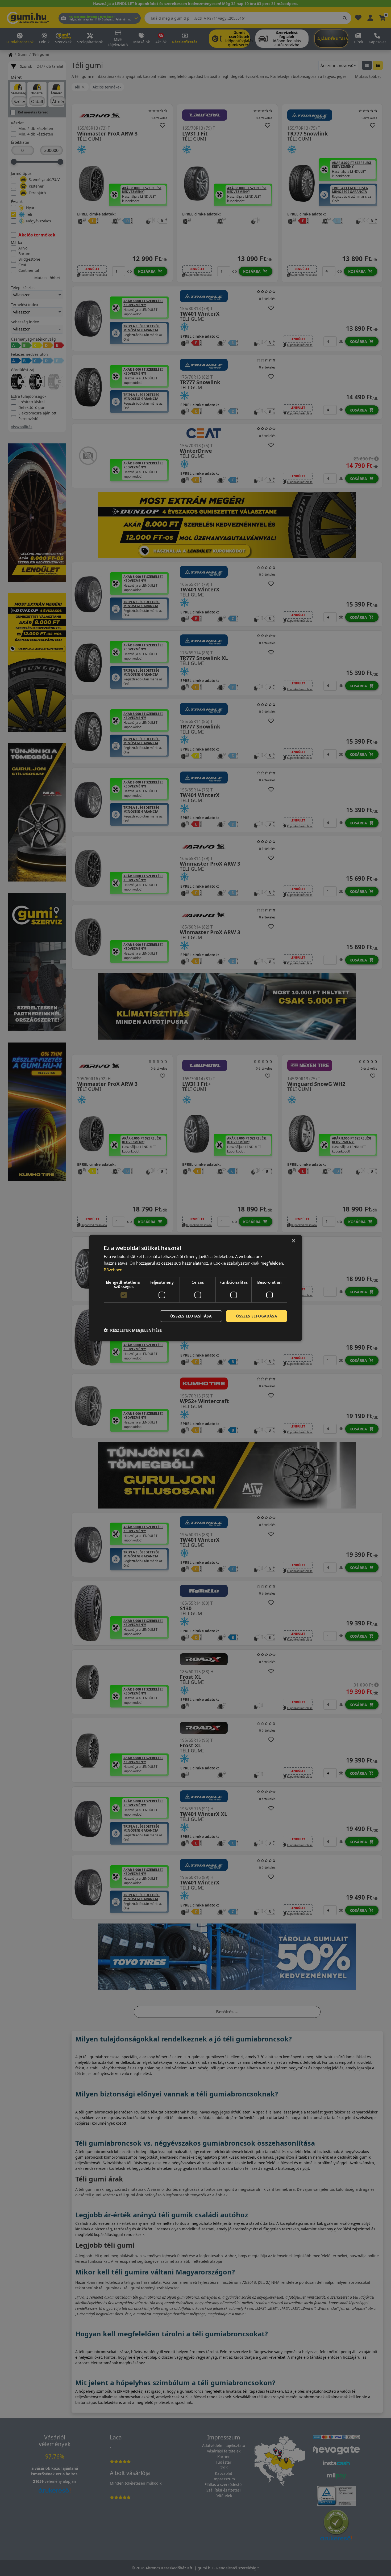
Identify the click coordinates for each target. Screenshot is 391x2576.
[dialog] (195, 1288)
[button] (133, 1330)
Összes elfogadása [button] (257, 1316)
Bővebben (113, 1270)
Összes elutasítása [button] (191, 1316)
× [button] (293, 1241)
